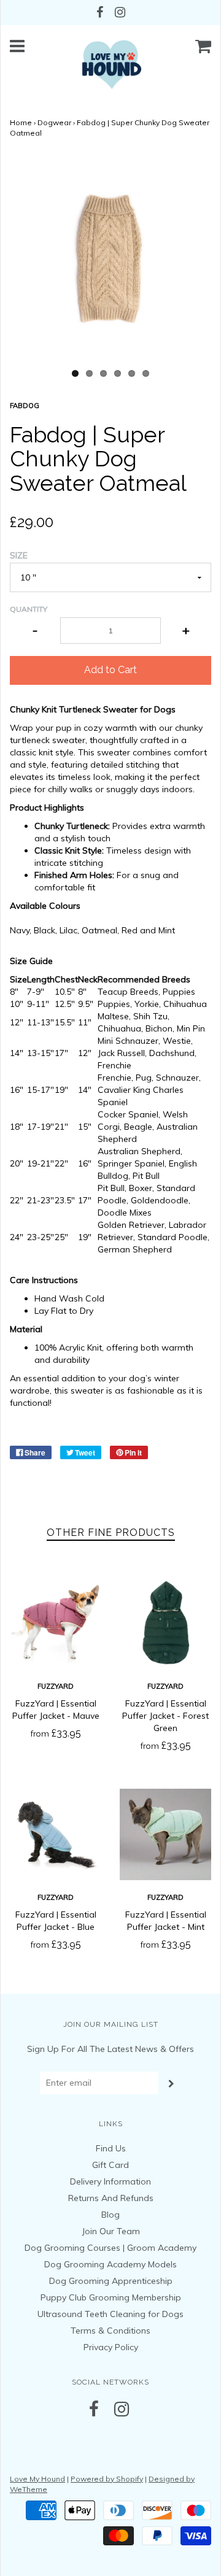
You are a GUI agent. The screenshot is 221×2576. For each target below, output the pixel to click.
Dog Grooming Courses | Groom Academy (110, 2248)
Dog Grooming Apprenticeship (111, 2281)
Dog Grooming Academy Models (110, 2264)
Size (19, 555)
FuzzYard (56, 1686)
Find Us (111, 2148)
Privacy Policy (111, 2347)
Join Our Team (111, 2231)
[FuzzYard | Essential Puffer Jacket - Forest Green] (165, 1623)
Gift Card (110, 2165)
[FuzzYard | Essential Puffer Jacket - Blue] (56, 1834)
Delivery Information (110, 2181)
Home (21, 122)
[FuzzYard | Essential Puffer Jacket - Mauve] (56, 1623)
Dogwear (54, 122)
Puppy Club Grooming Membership (111, 2297)
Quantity (29, 609)
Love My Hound (37, 2479)
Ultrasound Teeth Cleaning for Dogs (110, 2314)
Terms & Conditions (110, 2331)
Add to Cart (110, 670)
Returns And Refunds (111, 2198)
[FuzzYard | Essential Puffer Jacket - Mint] (165, 1834)
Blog (110, 2215)
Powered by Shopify (107, 2479)
